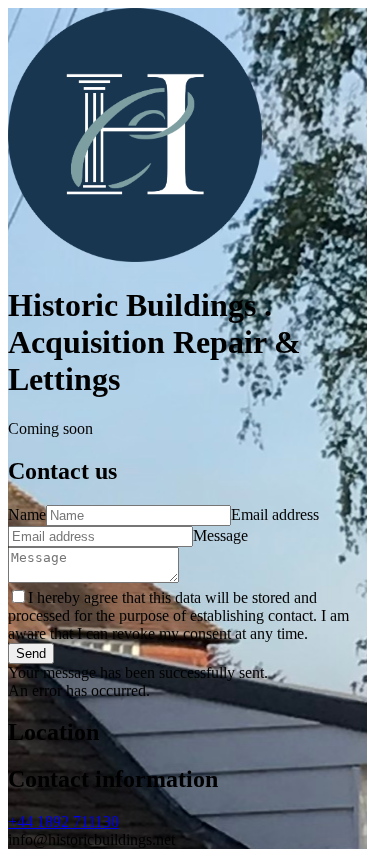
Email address (275, 514)
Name (27, 514)
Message (220, 535)
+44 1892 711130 (63, 821)
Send (31, 653)
